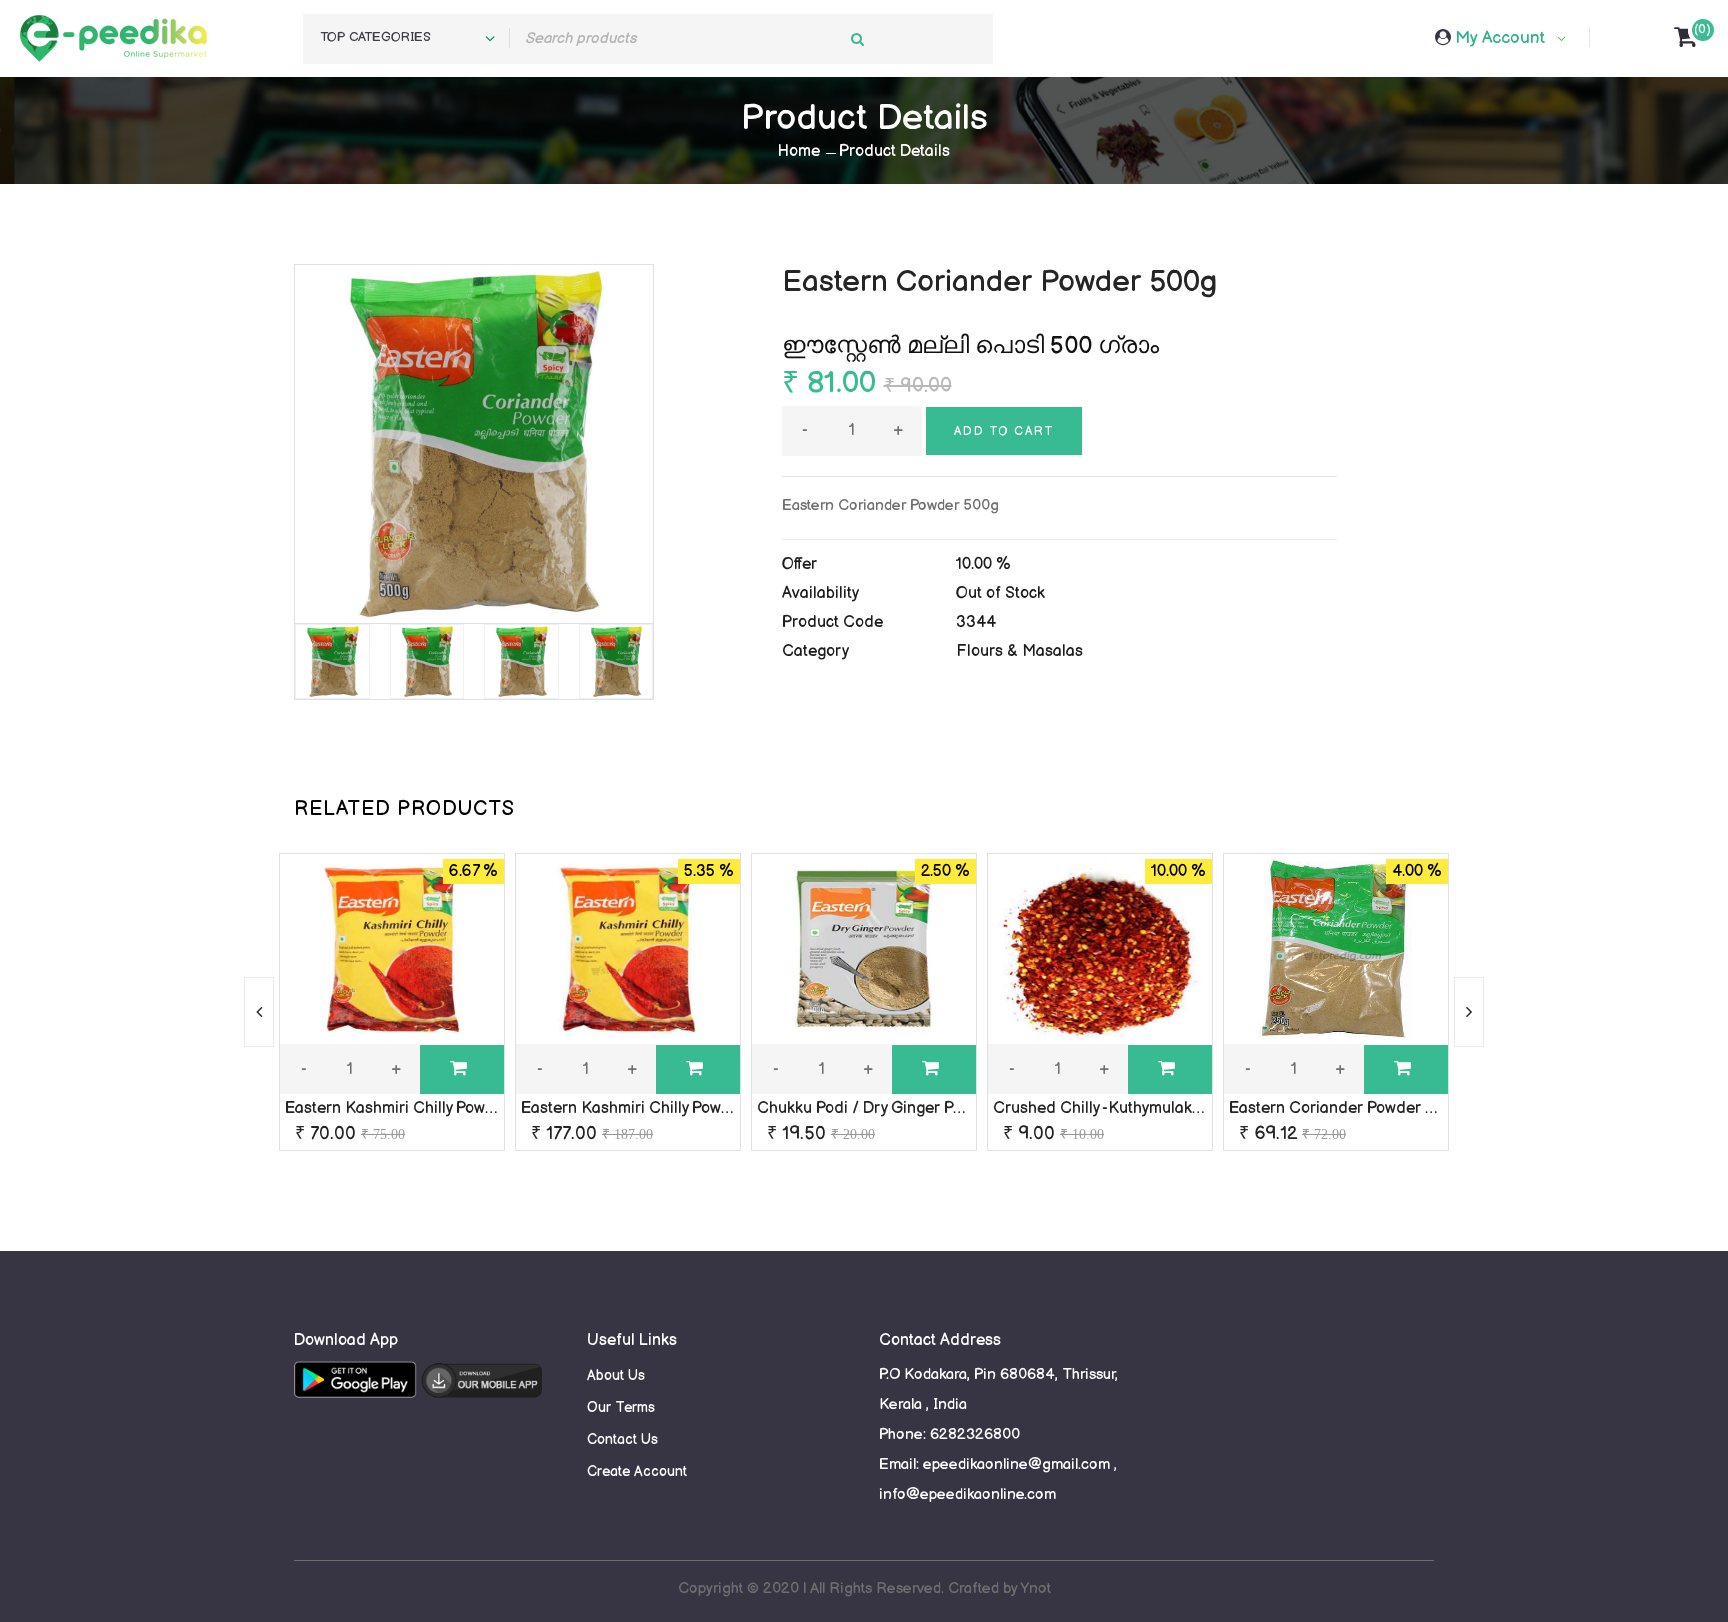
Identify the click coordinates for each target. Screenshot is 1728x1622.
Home (799, 151)
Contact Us (622, 1439)
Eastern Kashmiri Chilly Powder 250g (653, 1108)
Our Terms (621, 1407)
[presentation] (259, 1012)
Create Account (637, 1471)
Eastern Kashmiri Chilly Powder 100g (416, 1108)
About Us (616, 1375)
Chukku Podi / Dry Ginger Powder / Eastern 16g (927, 1108)
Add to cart (1004, 431)
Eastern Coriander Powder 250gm (1351, 1108)
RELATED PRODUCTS (404, 809)
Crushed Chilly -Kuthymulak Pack (1111, 1108)
